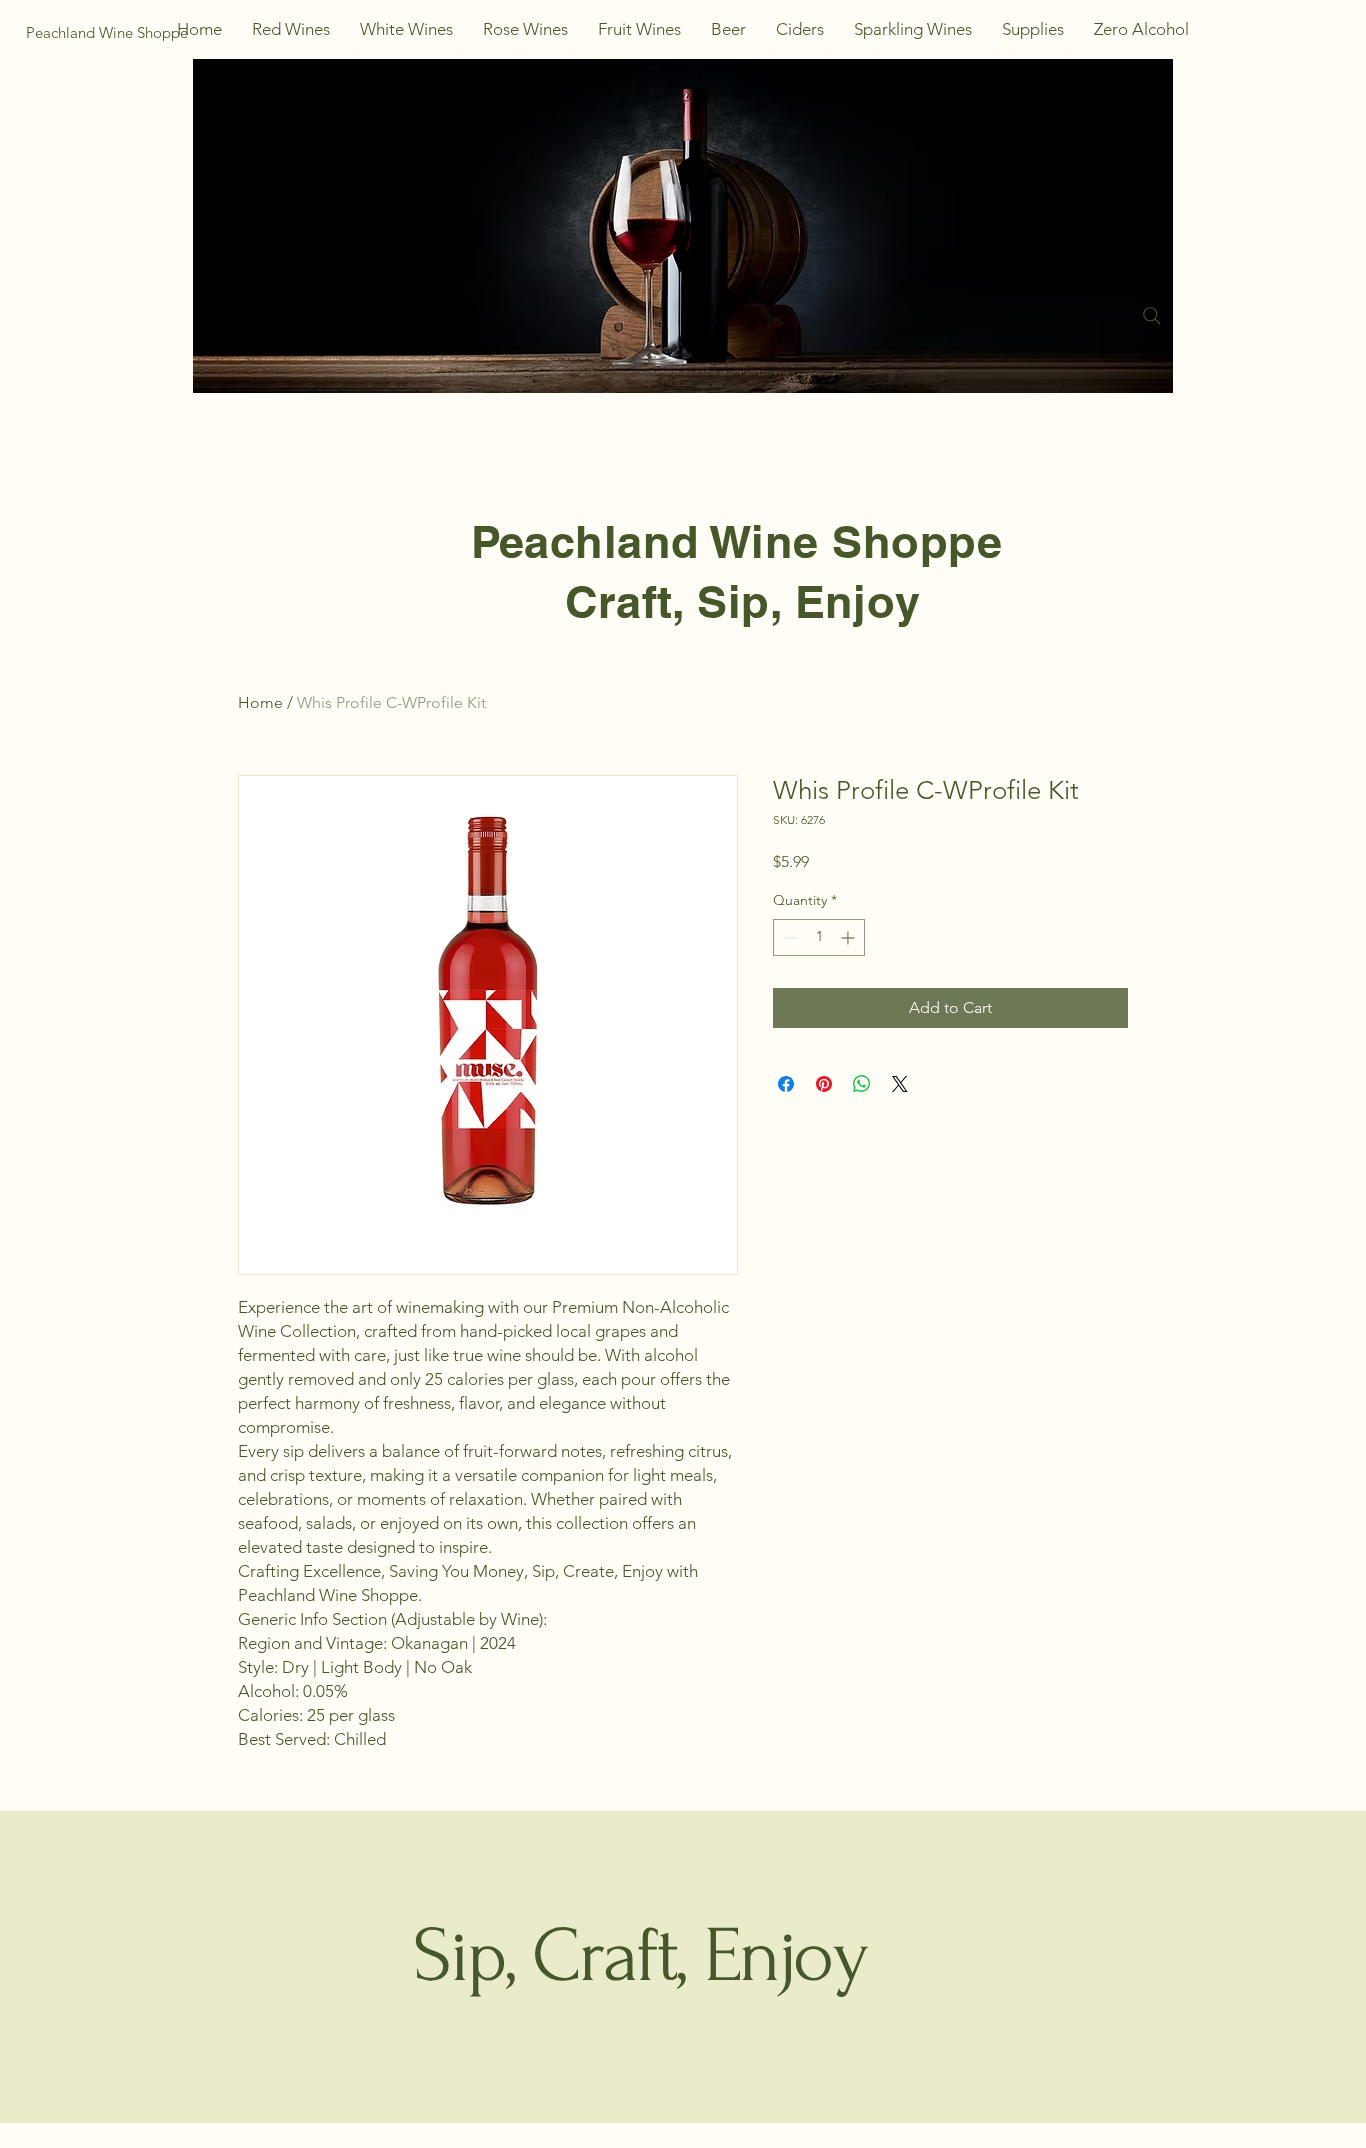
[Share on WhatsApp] (862, 1084)
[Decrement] (788, 937)
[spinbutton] (819, 937)
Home (260, 702)
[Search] (1152, 316)
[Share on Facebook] (786, 1084)
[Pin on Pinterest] (824, 1084)
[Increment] (849, 937)
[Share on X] (900, 1084)
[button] (291, 29)
